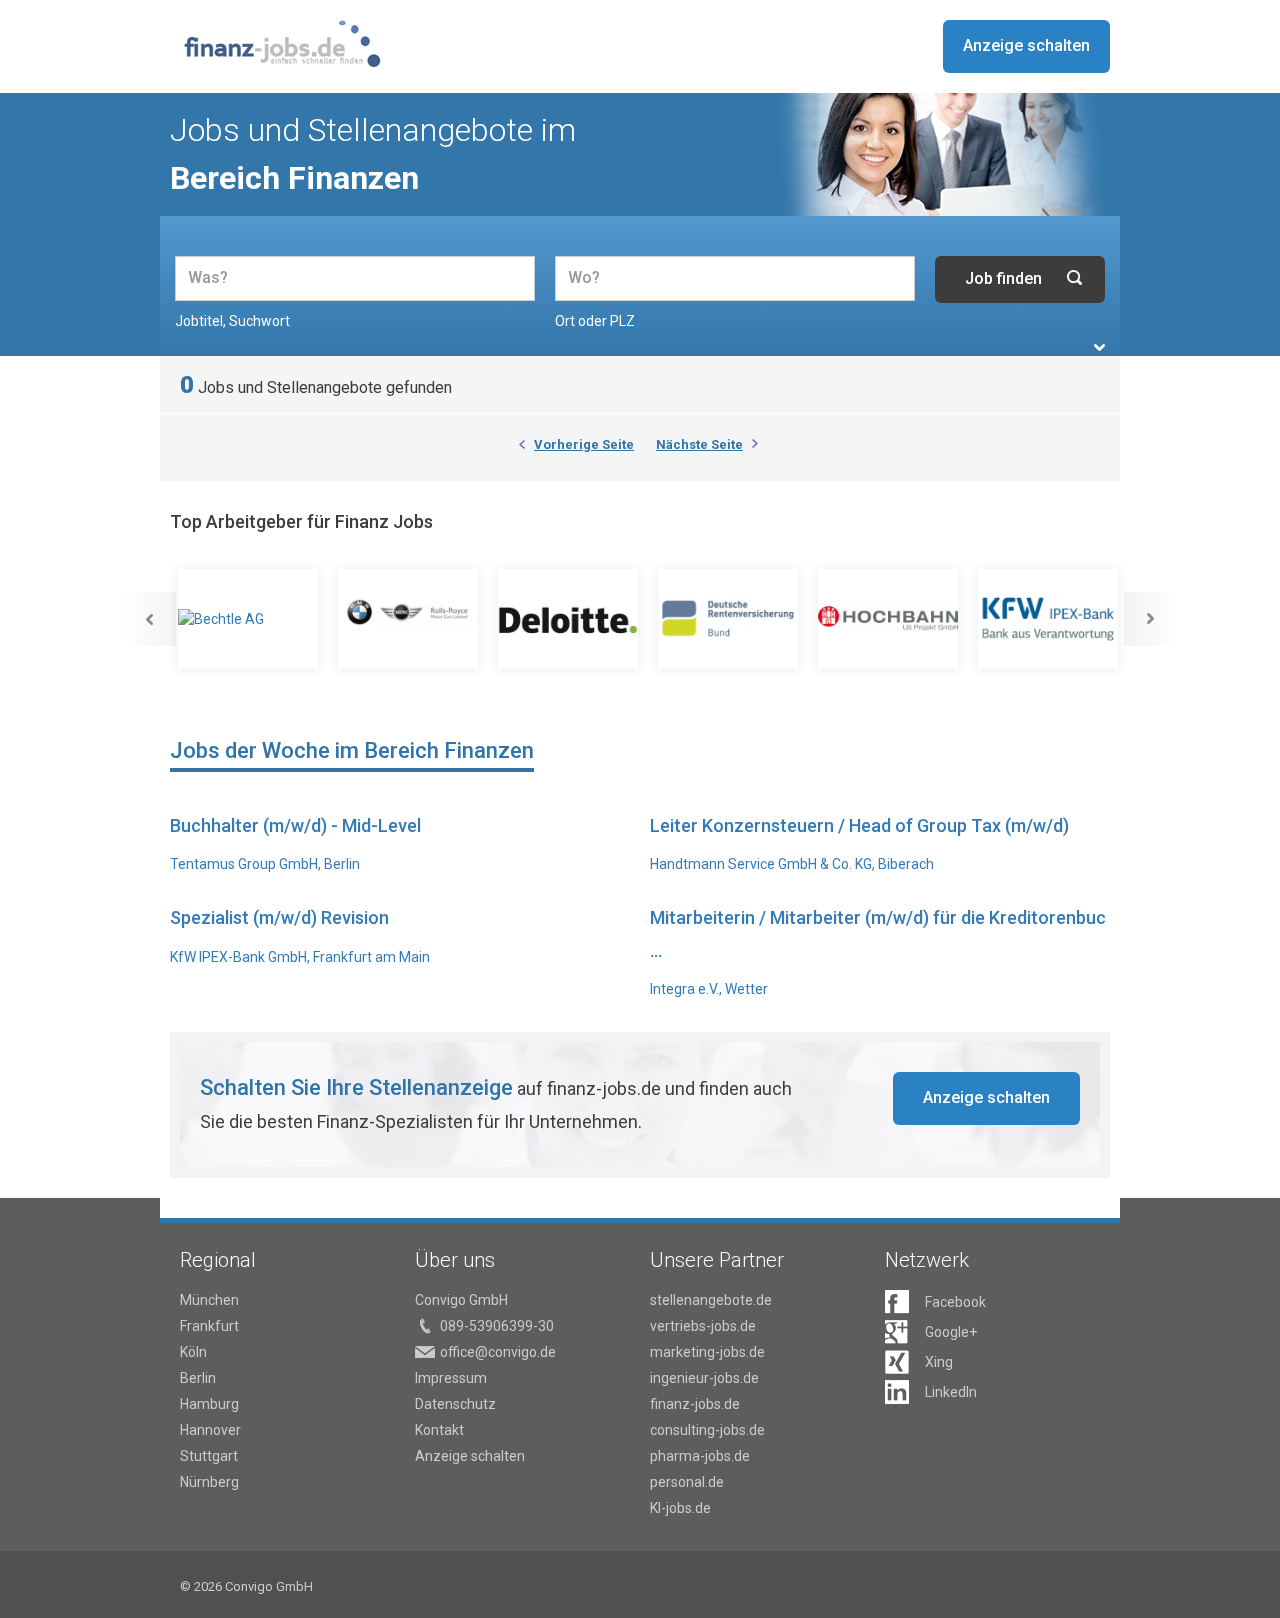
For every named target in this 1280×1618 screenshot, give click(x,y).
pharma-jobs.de (700, 1456)
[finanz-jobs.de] (282, 43)
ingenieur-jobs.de (704, 1378)
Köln (193, 1352)
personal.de (687, 1482)
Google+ (951, 1332)
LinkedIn (951, 1392)
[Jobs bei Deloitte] (570, 619)
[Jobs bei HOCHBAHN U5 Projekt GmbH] (890, 619)
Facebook (955, 1302)
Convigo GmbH (461, 1300)
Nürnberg (209, 1482)
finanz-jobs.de (695, 1404)
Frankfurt (209, 1326)
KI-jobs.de (680, 1508)
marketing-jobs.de (707, 1352)
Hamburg (209, 1404)
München (209, 1300)
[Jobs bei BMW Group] (410, 619)
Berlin (198, 1378)
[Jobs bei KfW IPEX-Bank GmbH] (1050, 619)
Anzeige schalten (1026, 45)
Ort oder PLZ (595, 321)
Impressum (451, 1378)
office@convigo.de (498, 1352)
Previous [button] (149, 619)
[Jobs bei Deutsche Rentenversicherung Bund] (730, 619)
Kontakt (439, 1430)
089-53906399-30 (497, 1326)
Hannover (210, 1430)
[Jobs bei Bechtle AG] (250, 619)
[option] (250, 619)
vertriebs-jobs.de (703, 1326)
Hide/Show (1099, 347)
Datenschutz (455, 1404)
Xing (939, 1362)
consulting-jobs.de (707, 1430)
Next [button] (1151, 619)
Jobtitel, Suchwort (232, 321)
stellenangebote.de (711, 1300)
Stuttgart (209, 1456)
